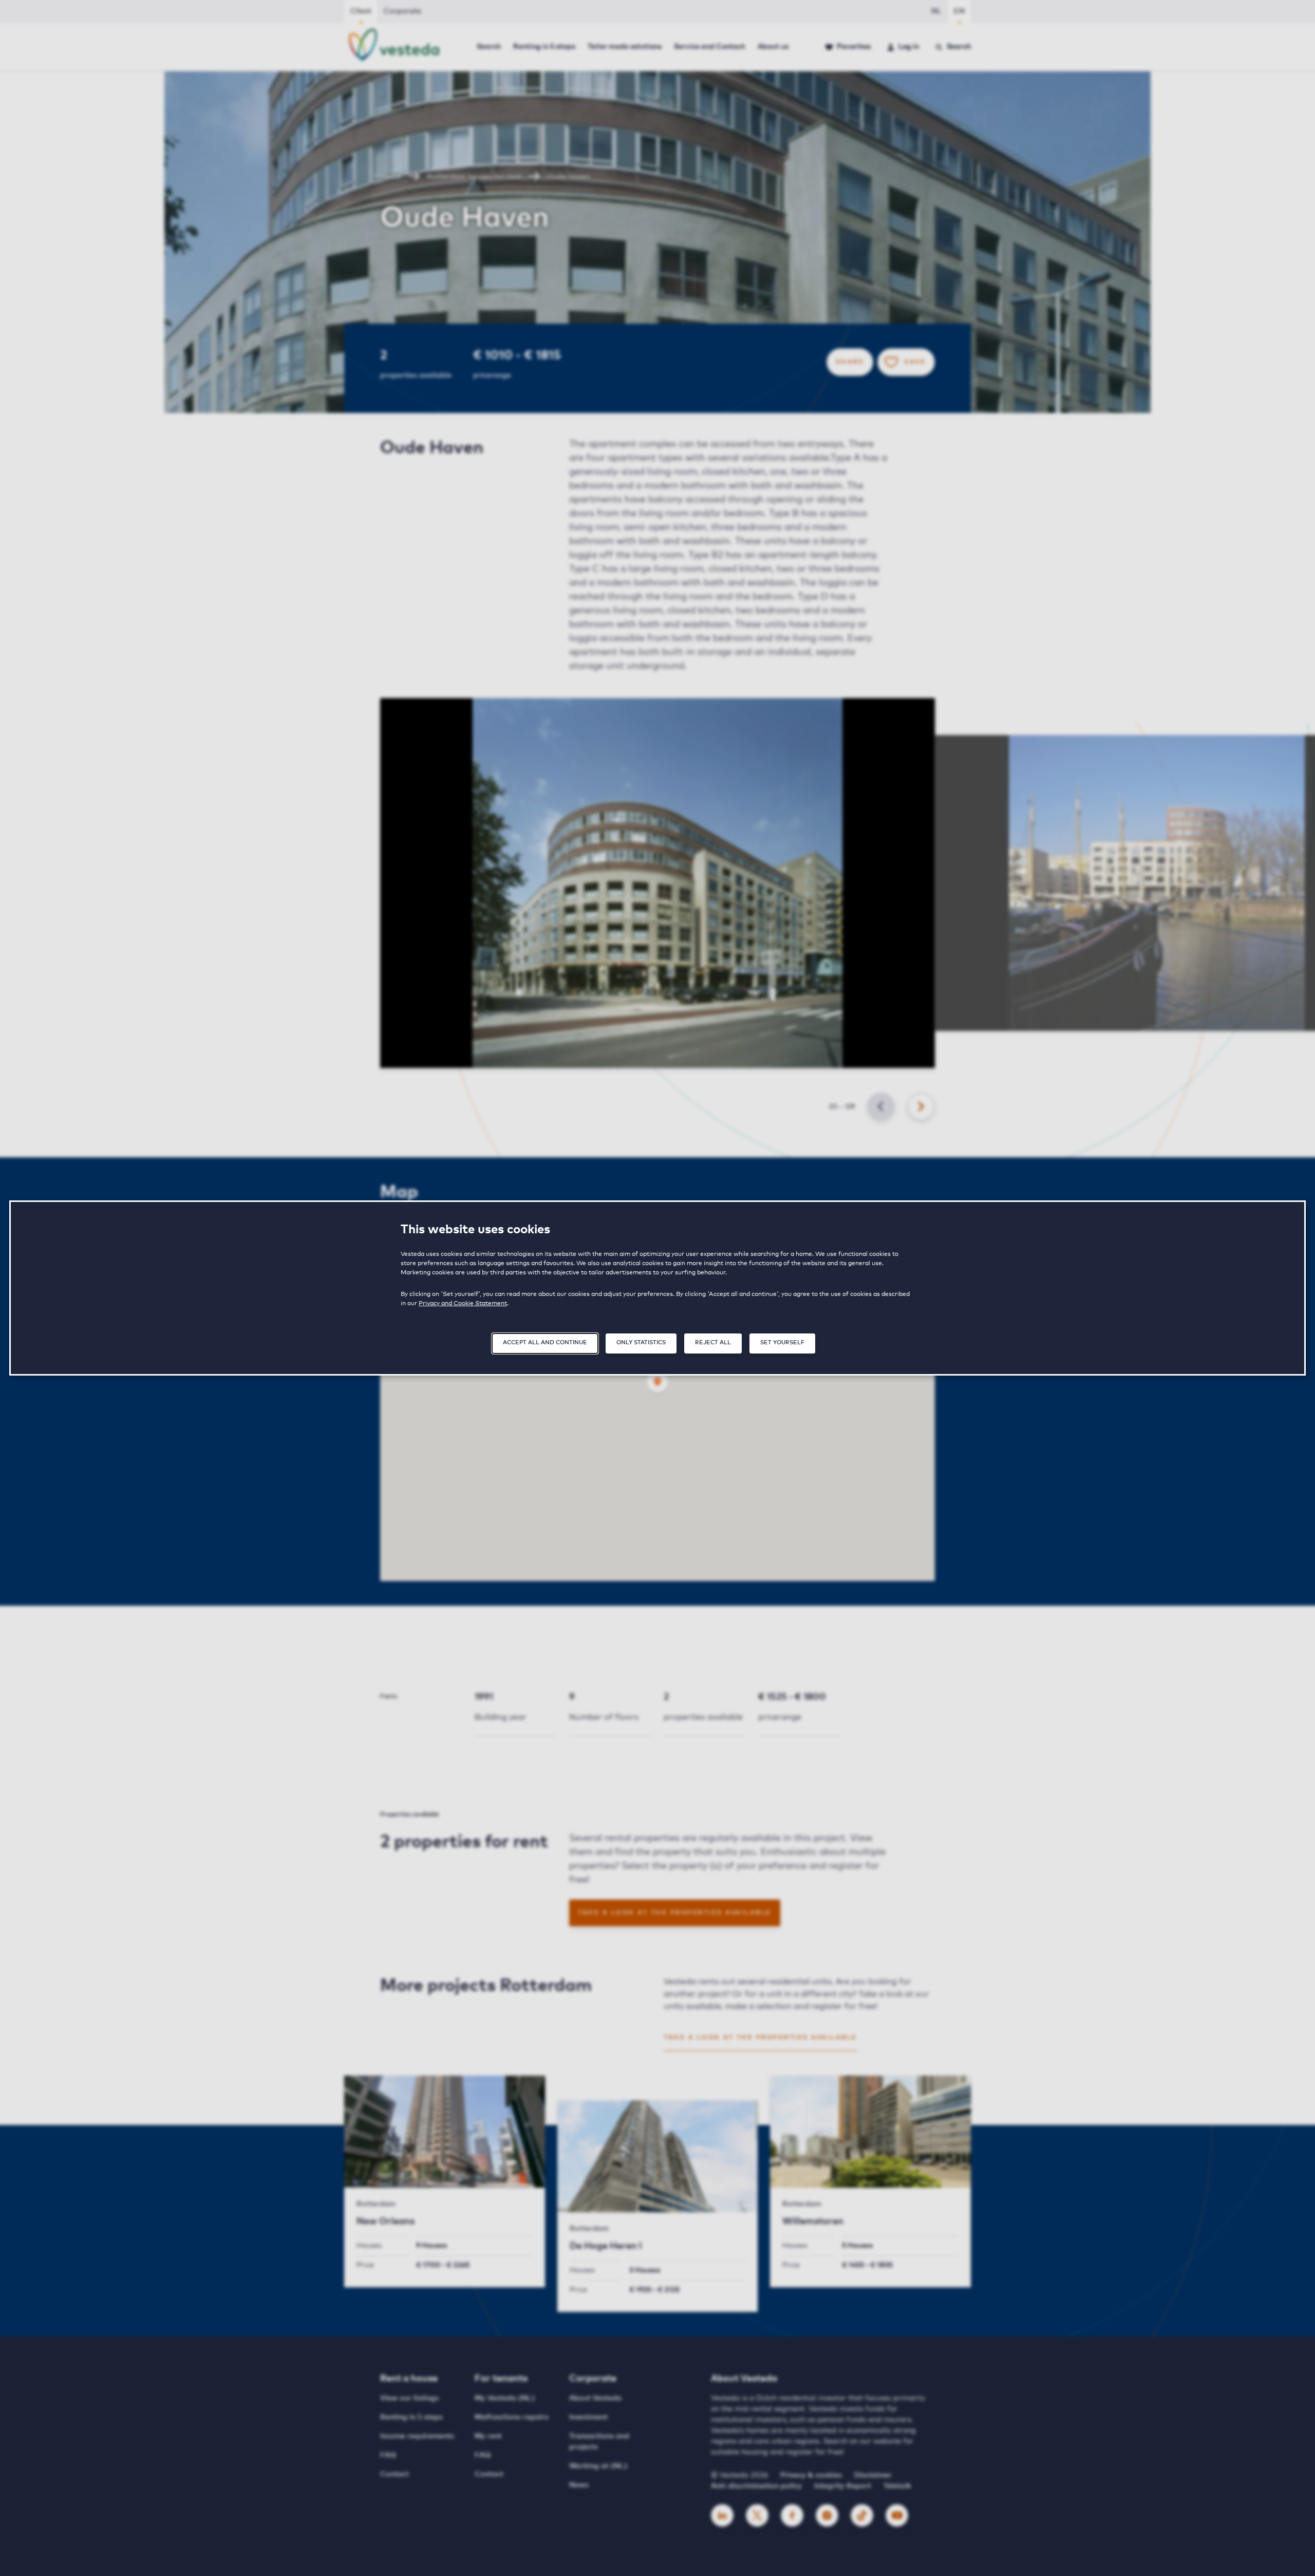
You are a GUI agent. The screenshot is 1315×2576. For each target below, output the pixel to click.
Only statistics (641, 1342)
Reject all (713, 1342)
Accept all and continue (545, 1342)
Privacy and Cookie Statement (463, 1304)
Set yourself (782, 1342)
